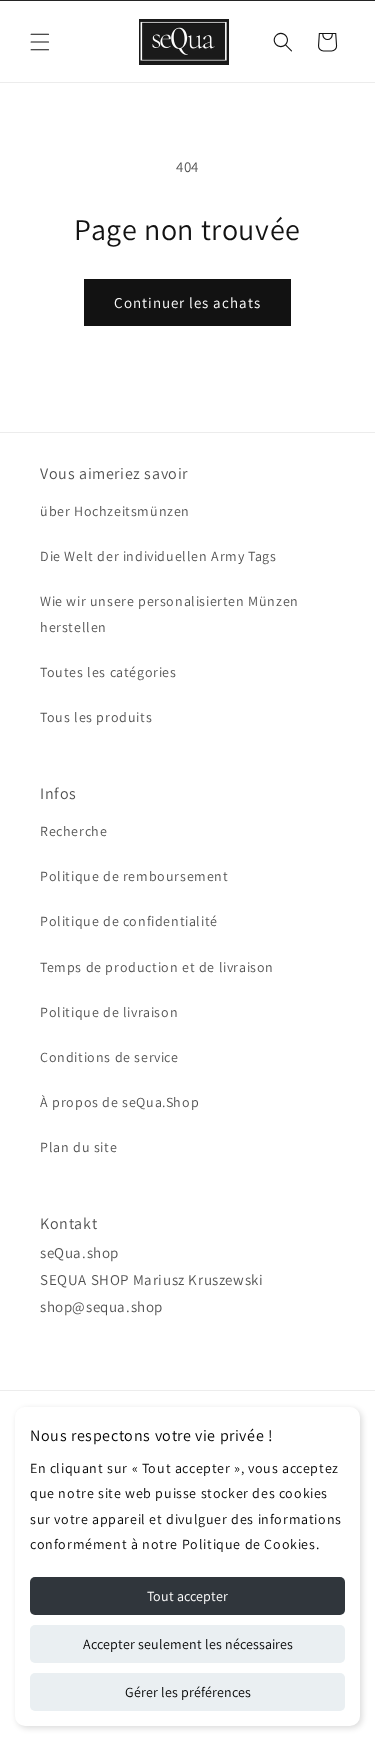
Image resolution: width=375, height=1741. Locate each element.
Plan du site (78, 1147)
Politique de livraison (109, 1012)
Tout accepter (187, 1596)
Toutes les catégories (108, 672)
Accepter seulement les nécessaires (188, 1644)
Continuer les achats (187, 302)
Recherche (73, 831)
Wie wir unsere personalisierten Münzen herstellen (169, 613)
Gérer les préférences (188, 1692)
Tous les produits (96, 717)
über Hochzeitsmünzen (115, 511)
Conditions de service (109, 1057)
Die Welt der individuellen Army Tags (158, 556)
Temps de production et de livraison (157, 967)
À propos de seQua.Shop (119, 1102)
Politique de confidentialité (129, 921)
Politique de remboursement (134, 876)
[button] (40, 42)
